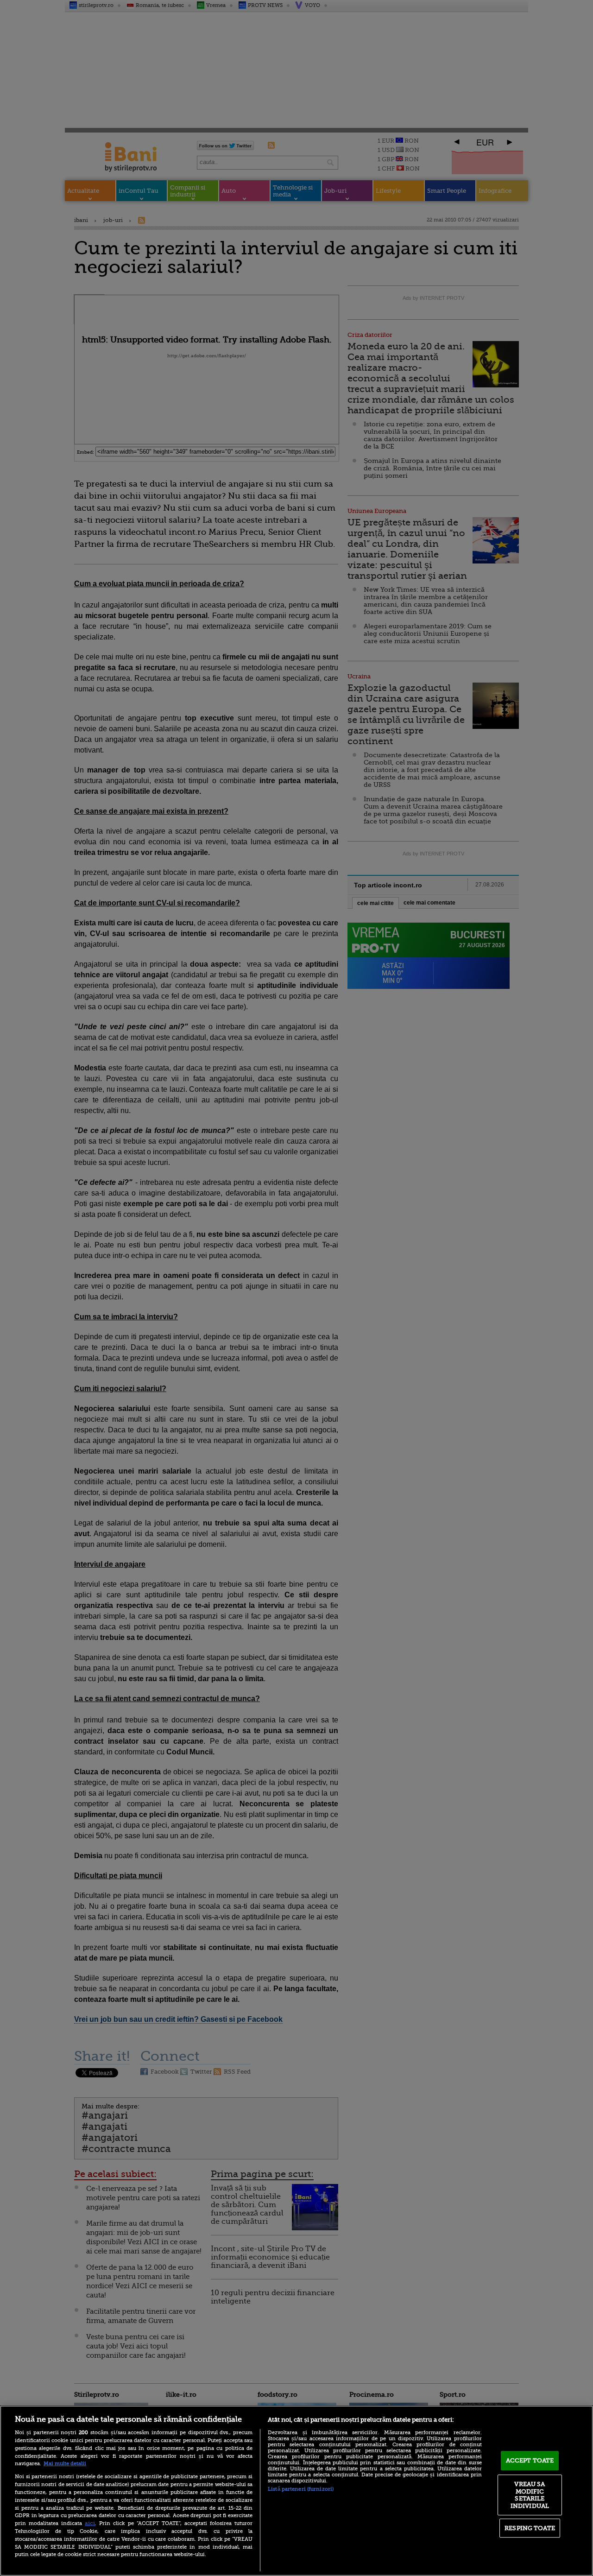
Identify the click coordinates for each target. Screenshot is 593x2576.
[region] (296, 2491)
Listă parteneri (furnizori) (301, 2489)
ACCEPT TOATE (530, 2460)
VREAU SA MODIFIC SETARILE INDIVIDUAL (530, 2495)
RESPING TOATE (530, 2528)
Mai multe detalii (65, 2464)
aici (90, 2523)
